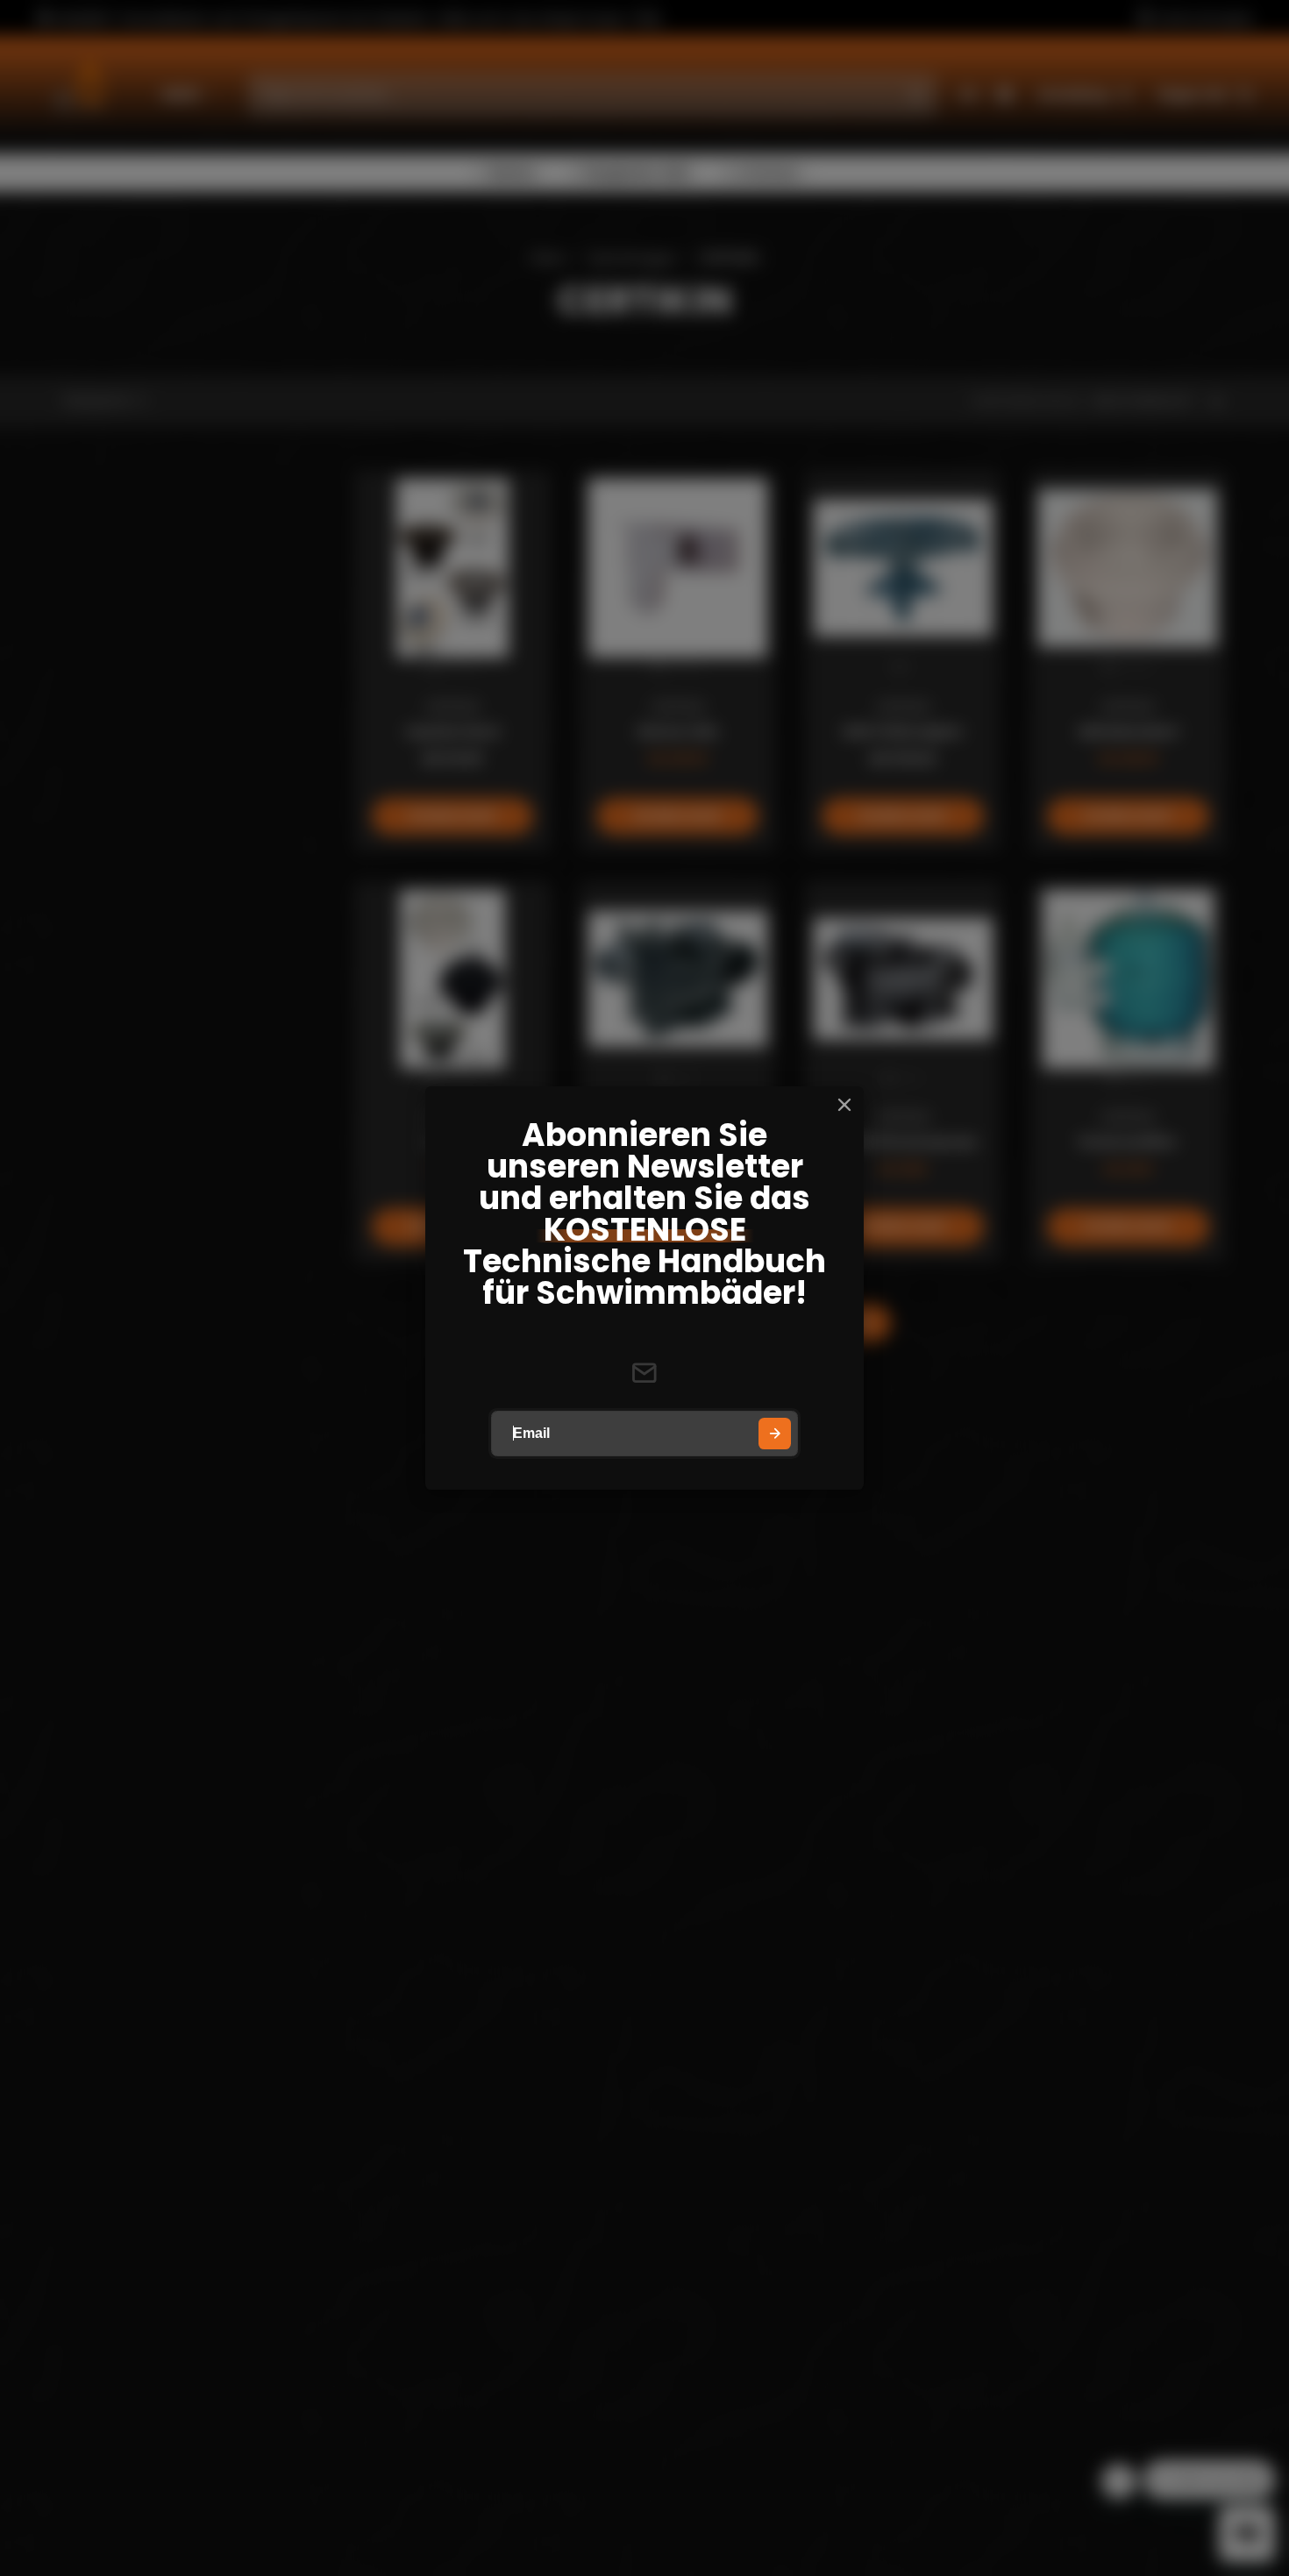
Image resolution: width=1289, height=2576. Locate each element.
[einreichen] (775, 1434)
